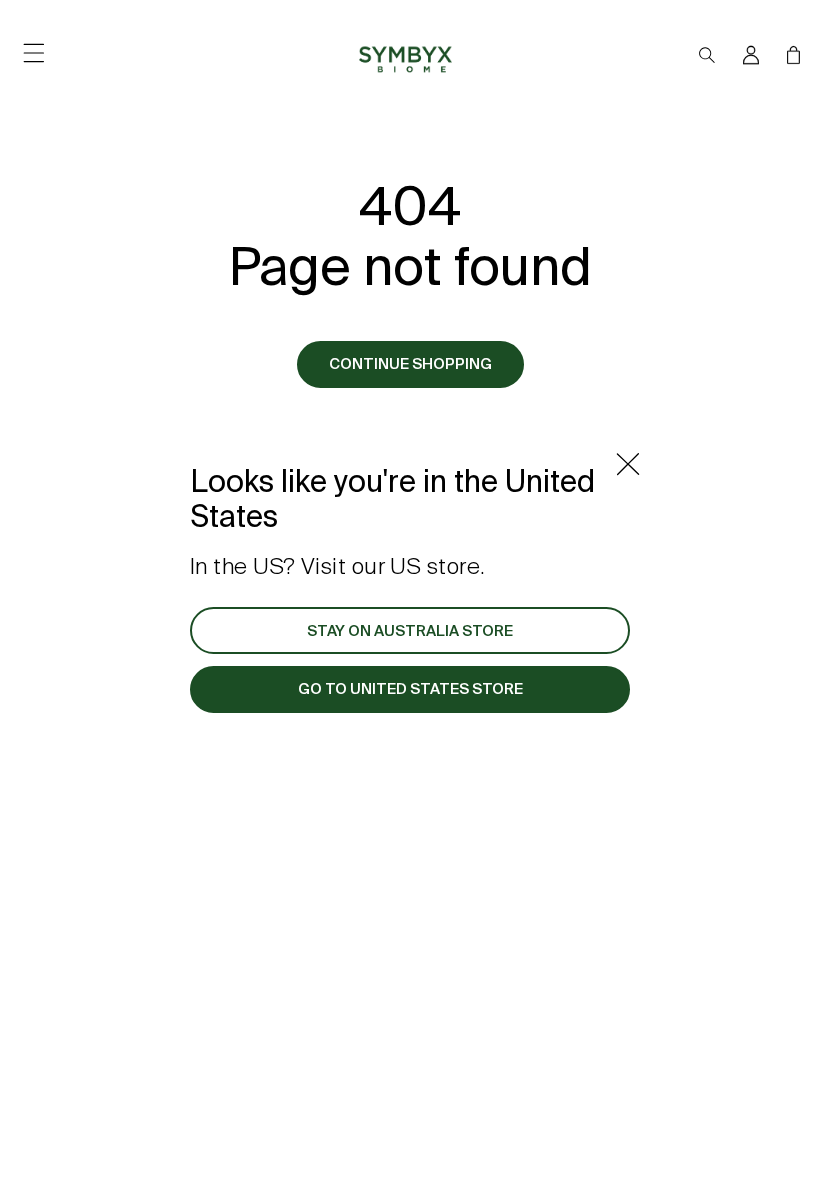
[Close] (628, 464)
